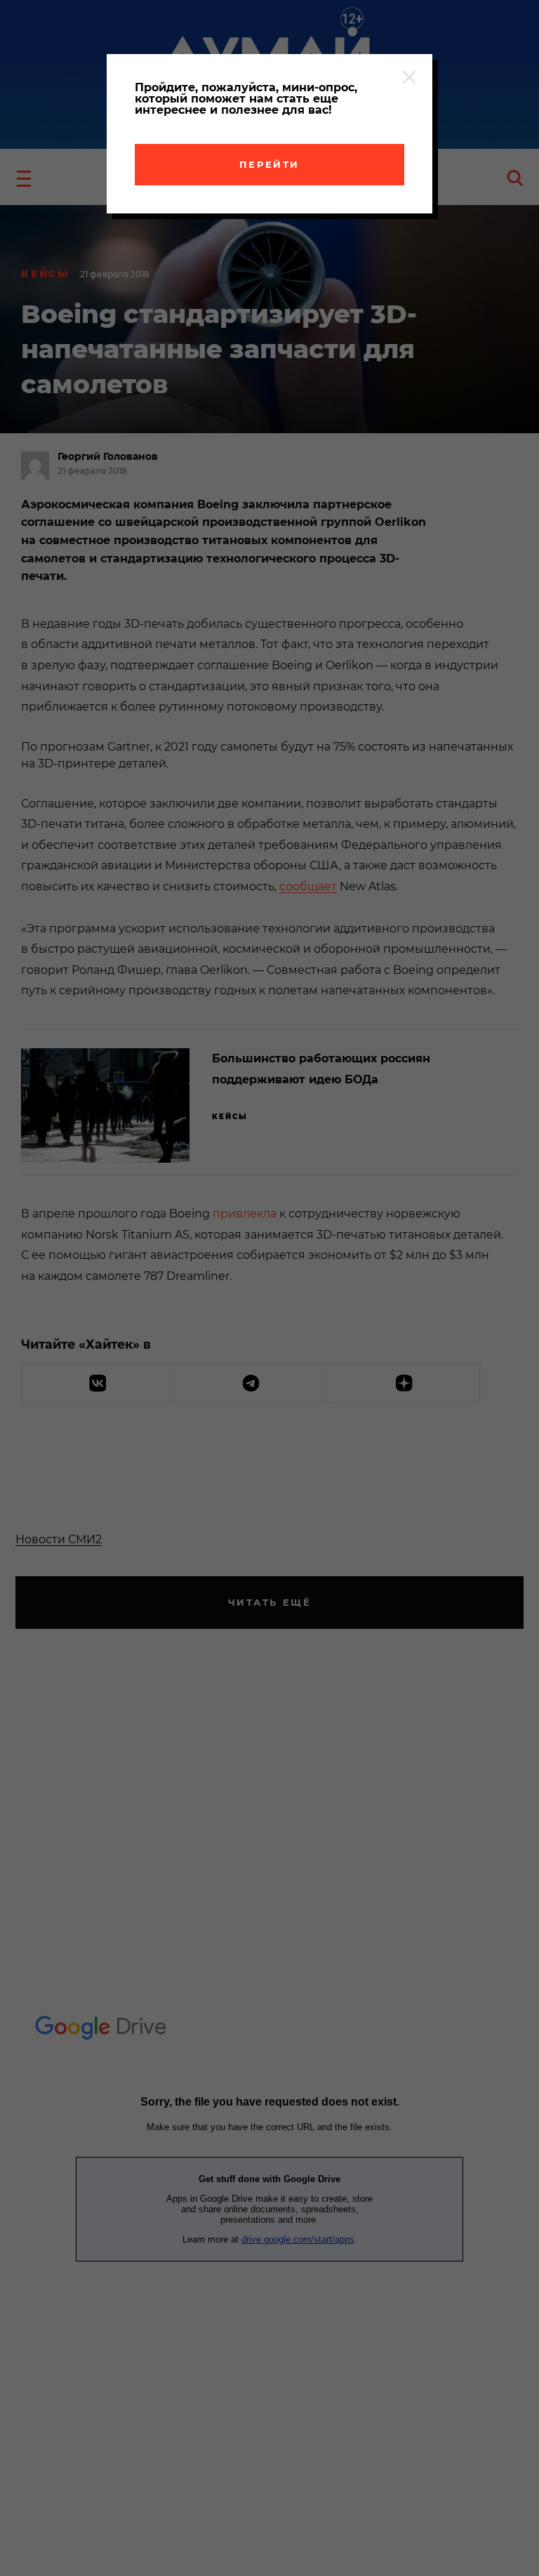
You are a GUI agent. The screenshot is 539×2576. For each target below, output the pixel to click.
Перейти (269, 164)
